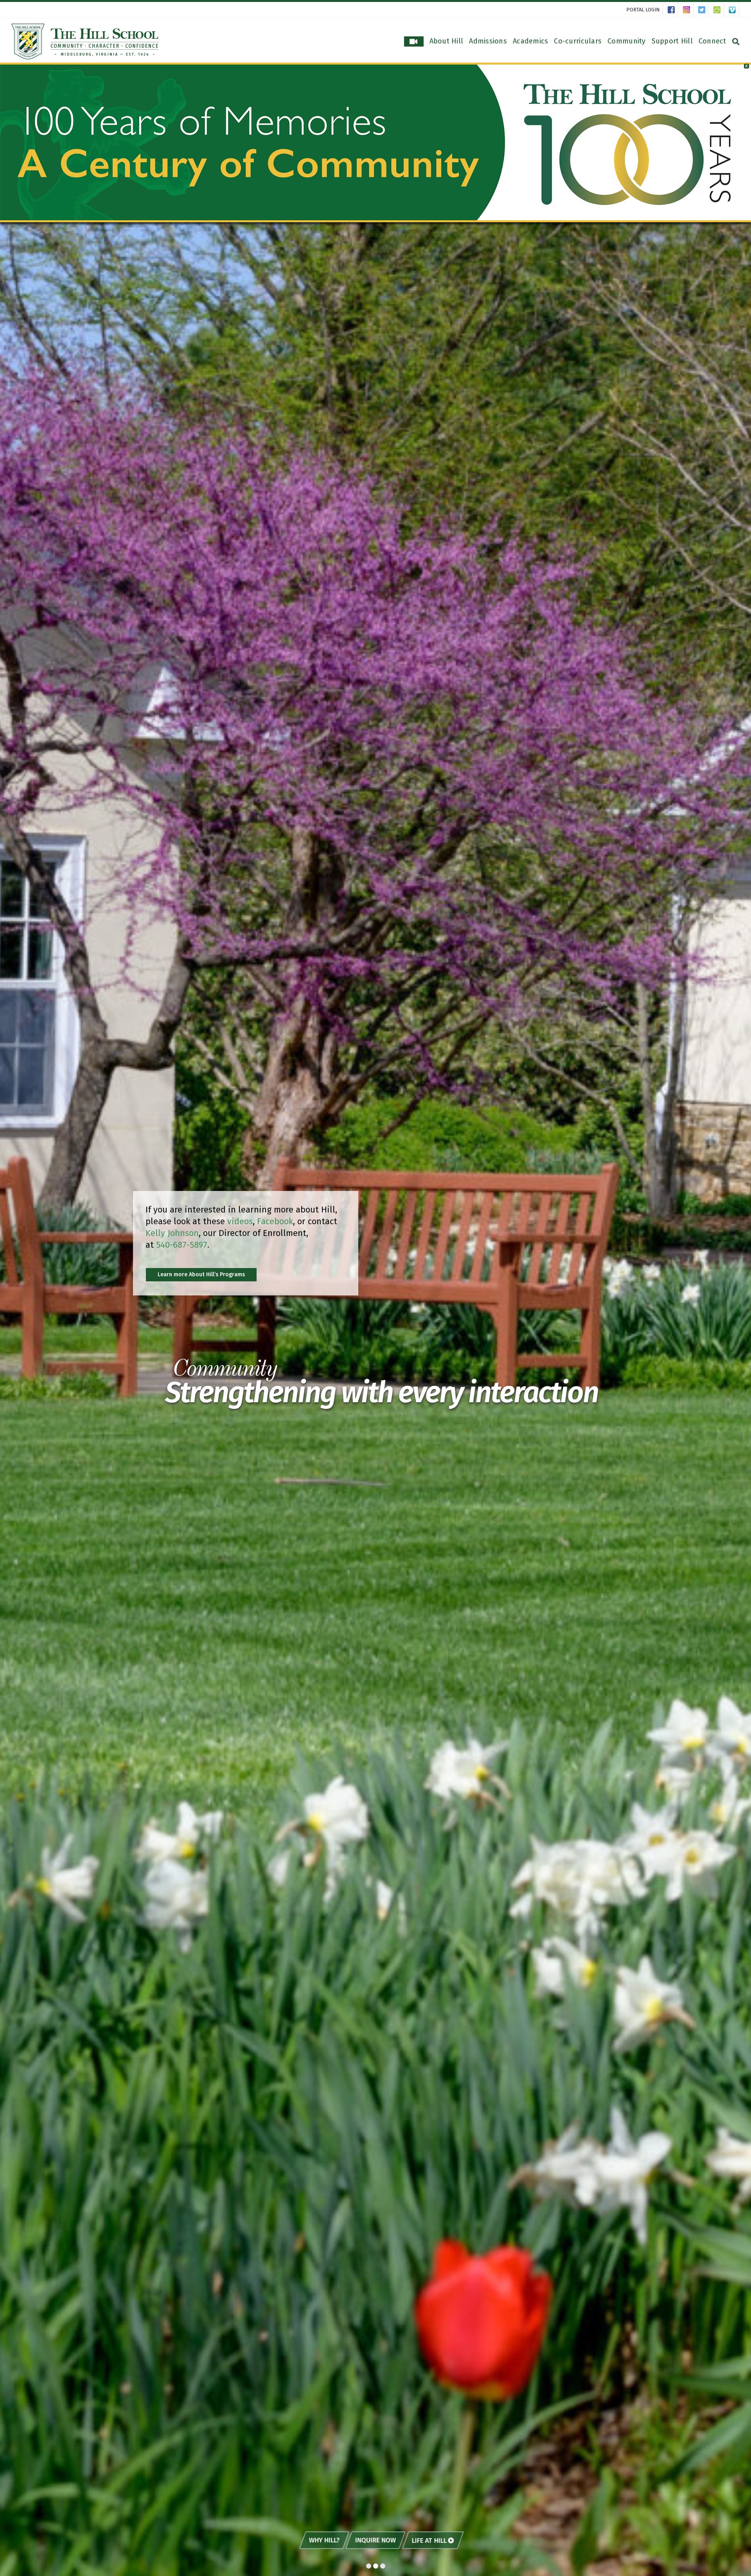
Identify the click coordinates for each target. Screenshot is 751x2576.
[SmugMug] (719, 10)
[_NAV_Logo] (85, 26)
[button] (741, 69)
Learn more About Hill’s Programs (201, 1275)
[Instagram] (688, 10)
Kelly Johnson (172, 1233)
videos (240, 1221)
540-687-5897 (182, 1245)
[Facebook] (673, 10)
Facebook (275, 1221)
